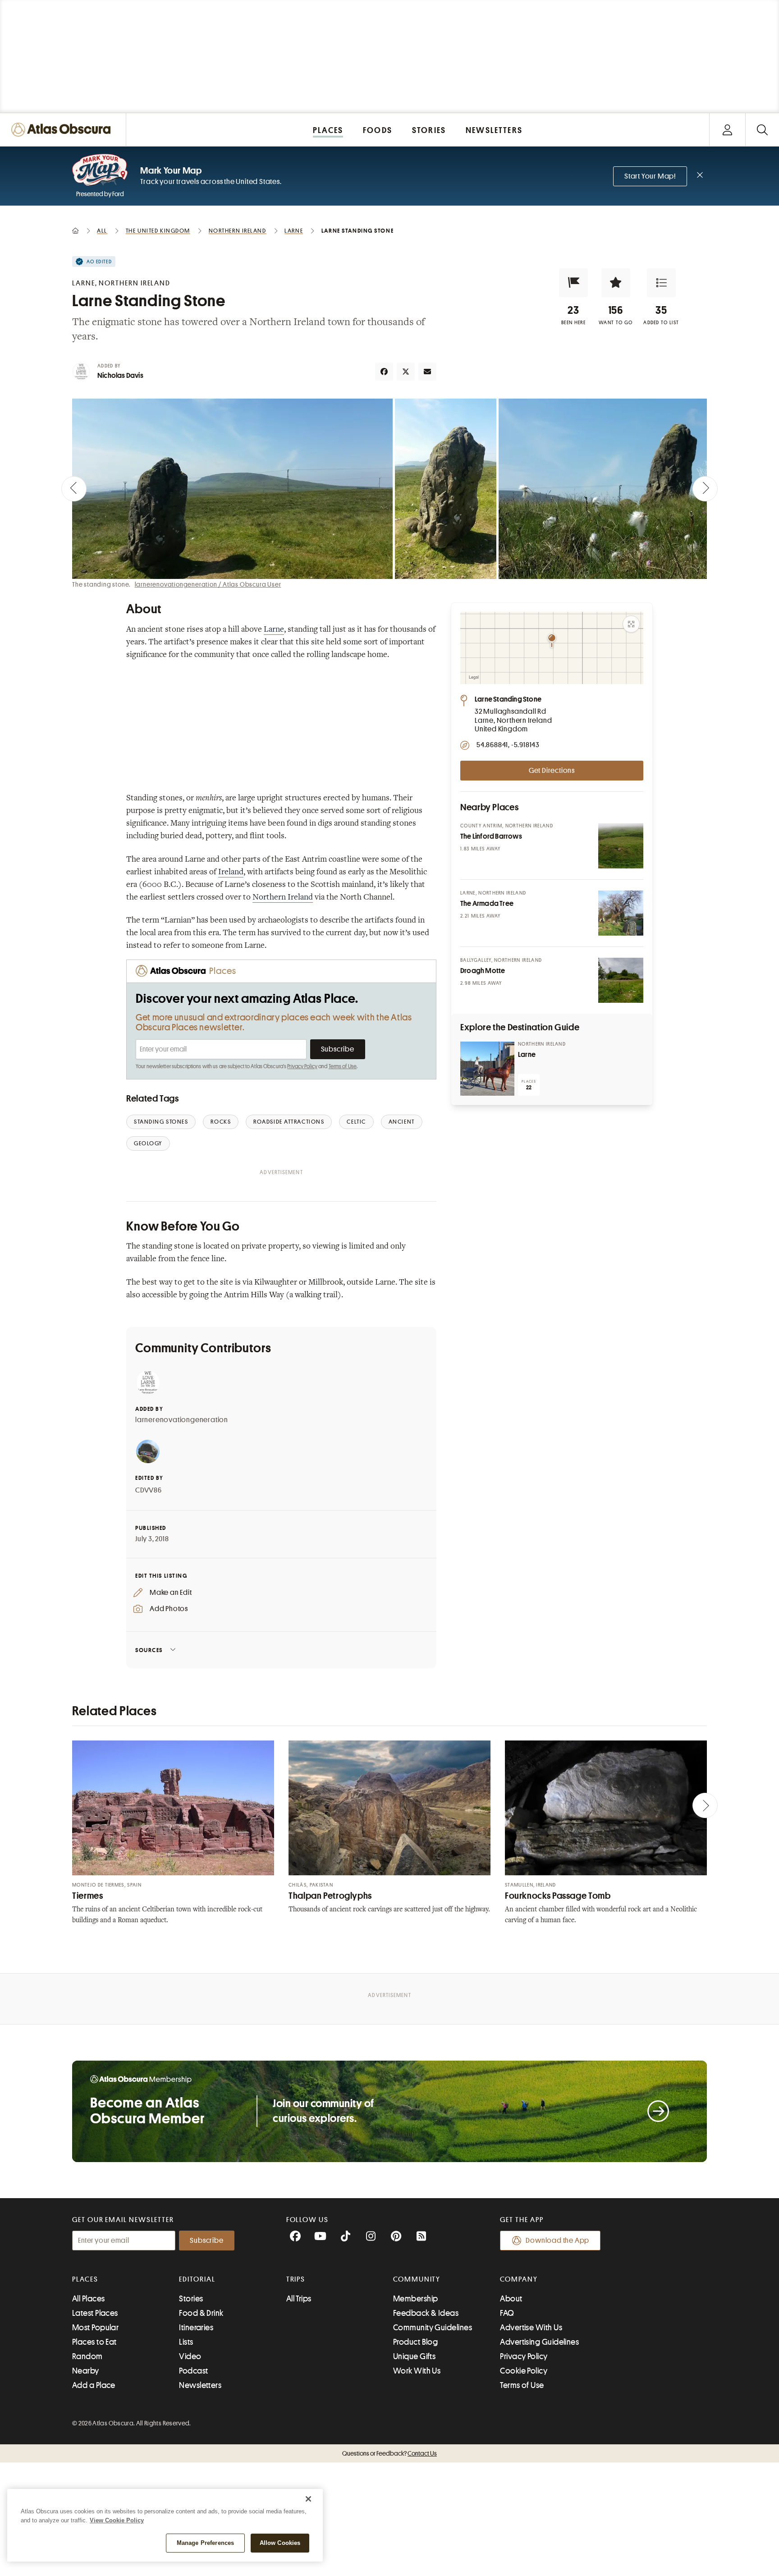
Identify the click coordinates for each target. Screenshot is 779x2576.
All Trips (299, 2299)
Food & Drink (201, 2313)
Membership (416, 2299)
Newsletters (200, 2385)
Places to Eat (94, 2342)
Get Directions (552, 771)
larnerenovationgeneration (182, 1420)
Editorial (197, 2279)
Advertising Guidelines (539, 2342)
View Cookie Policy (117, 2520)
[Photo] (621, 846)
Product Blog (415, 2342)
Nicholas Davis (120, 376)
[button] (573, 283)
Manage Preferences (205, 2543)
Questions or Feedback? (389, 2453)
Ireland (231, 872)
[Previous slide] (74, 489)
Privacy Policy (302, 1066)
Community (417, 2279)
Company (519, 2279)
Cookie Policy (524, 2371)
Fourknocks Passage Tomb (558, 1896)
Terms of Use (343, 1066)
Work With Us (417, 2371)
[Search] (762, 130)
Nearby (86, 2371)
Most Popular (95, 2328)
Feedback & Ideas (426, 2313)
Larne (274, 630)
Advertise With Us (531, 2328)
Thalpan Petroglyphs (330, 1896)
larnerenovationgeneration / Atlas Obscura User (208, 584)
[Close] (308, 2499)
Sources (149, 1650)
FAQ (507, 2313)
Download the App (557, 2241)
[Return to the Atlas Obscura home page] (63, 130)
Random (87, 2356)
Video (190, 2356)
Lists (186, 2342)
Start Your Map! (650, 176)
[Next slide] (705, 489)
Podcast (193, 2371)
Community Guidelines (433, 2328)
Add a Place (94, 2385)
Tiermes (87, 1896)
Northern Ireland (283, 898)
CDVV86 (149, 1490)
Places (85, 2279)
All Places (89, 2299)
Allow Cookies (280, 2543)
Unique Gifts (414, 2356)
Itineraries (196, 2328)
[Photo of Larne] (487, 1069)
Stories (191, 2299)
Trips (296, 2279)
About (511, 2299)
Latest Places (95, 2313)
